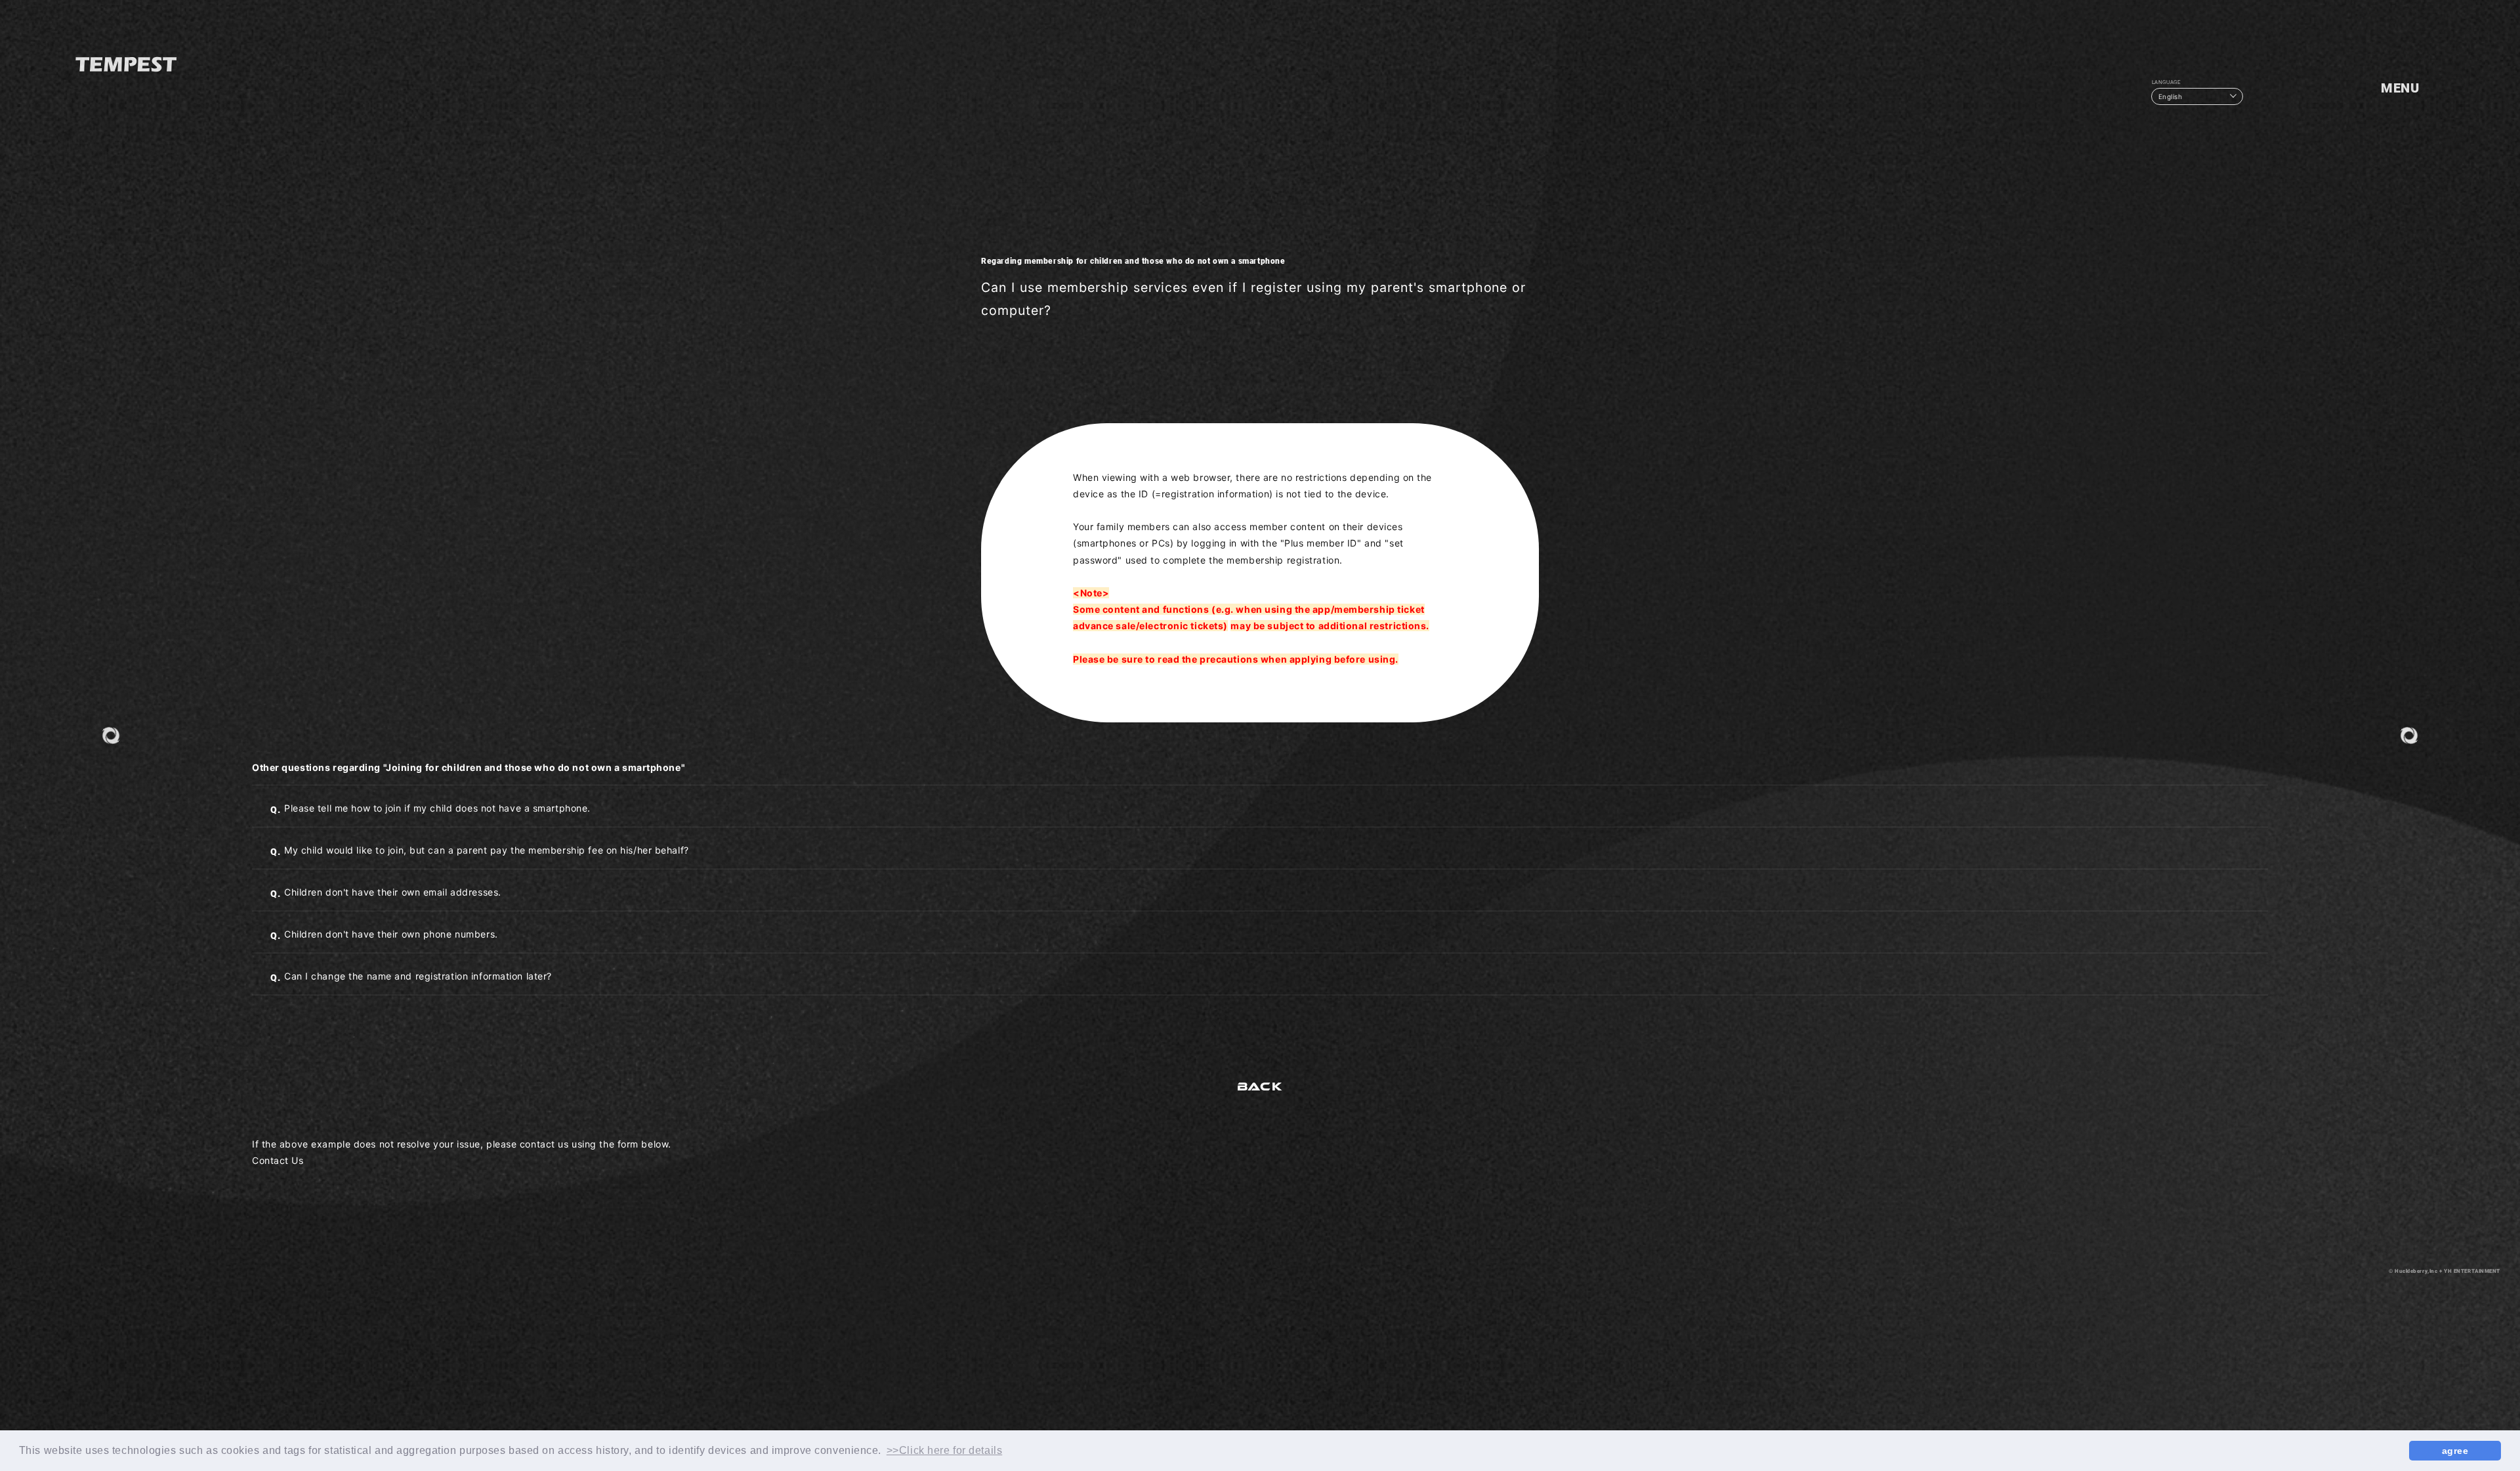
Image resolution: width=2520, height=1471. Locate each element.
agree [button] (2455, 1451)
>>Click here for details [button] (944, 1450)
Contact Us (278, 1160)
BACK (1260, 1087)
